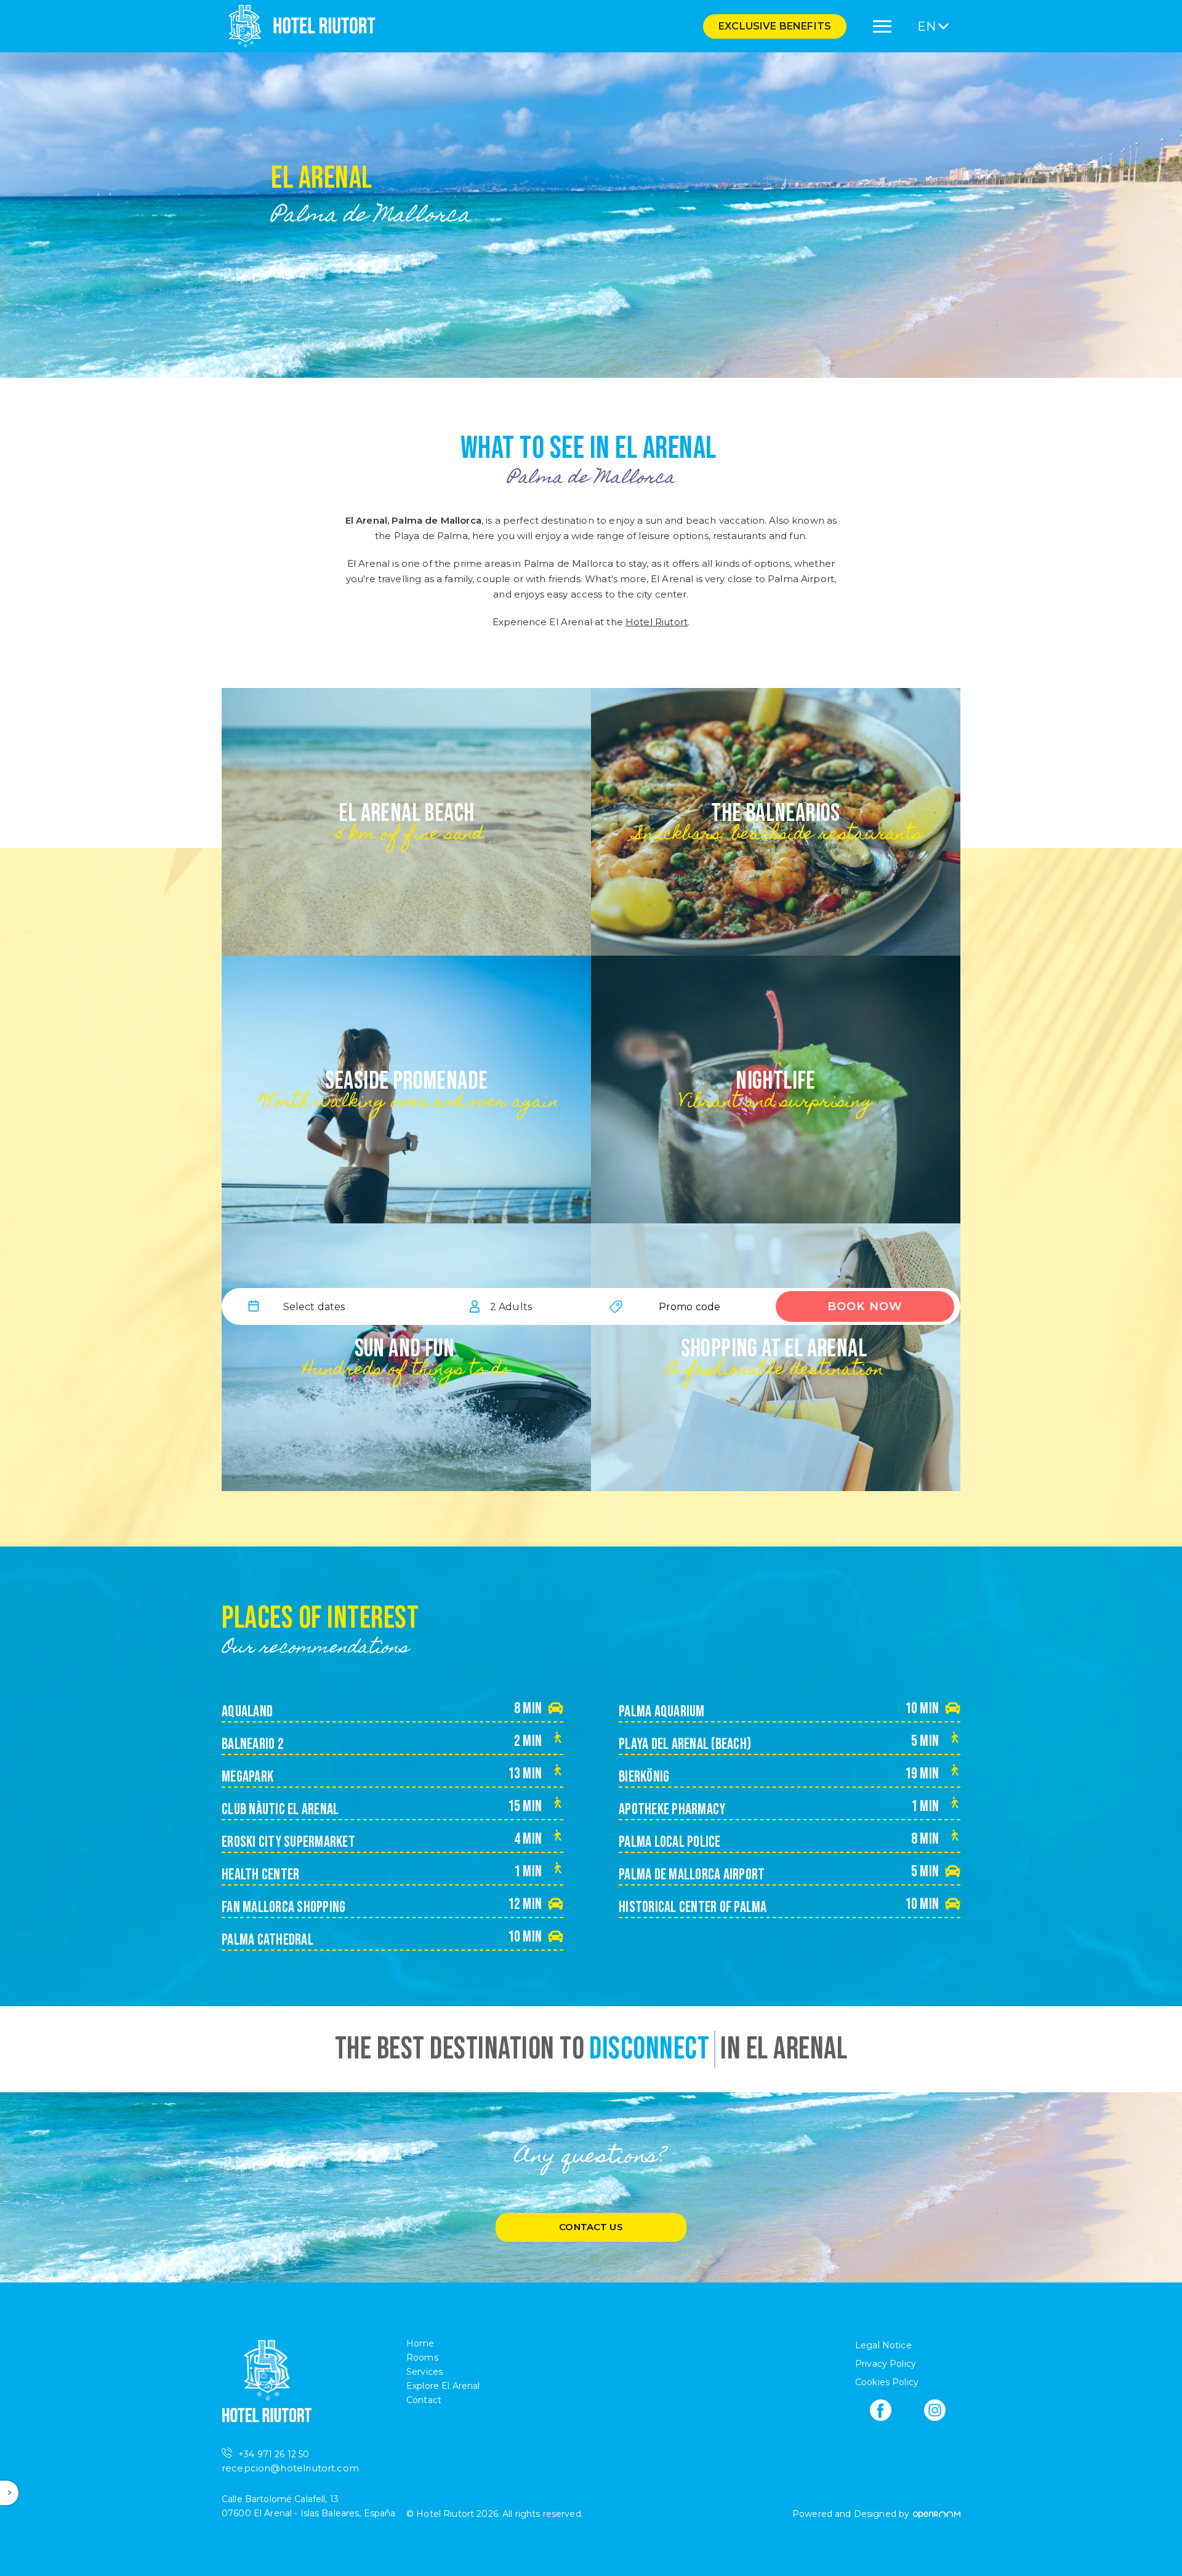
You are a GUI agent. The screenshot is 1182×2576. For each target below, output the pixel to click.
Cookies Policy (887, 2382)
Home (420, 2343)
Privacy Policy (886, 2364)
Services (424, 2372)
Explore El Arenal (443, 2386)
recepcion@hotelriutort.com (290, 2468)
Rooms (422, 2358)
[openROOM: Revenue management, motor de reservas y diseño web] (936, 2514)
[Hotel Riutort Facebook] (881, 2410)
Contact (424, 2400)
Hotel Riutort (657, 622)
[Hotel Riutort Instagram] (935, 2410)
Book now (865, 1306)
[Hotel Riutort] (299, 26)
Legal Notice (883, 2345)
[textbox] (314, 1306)
